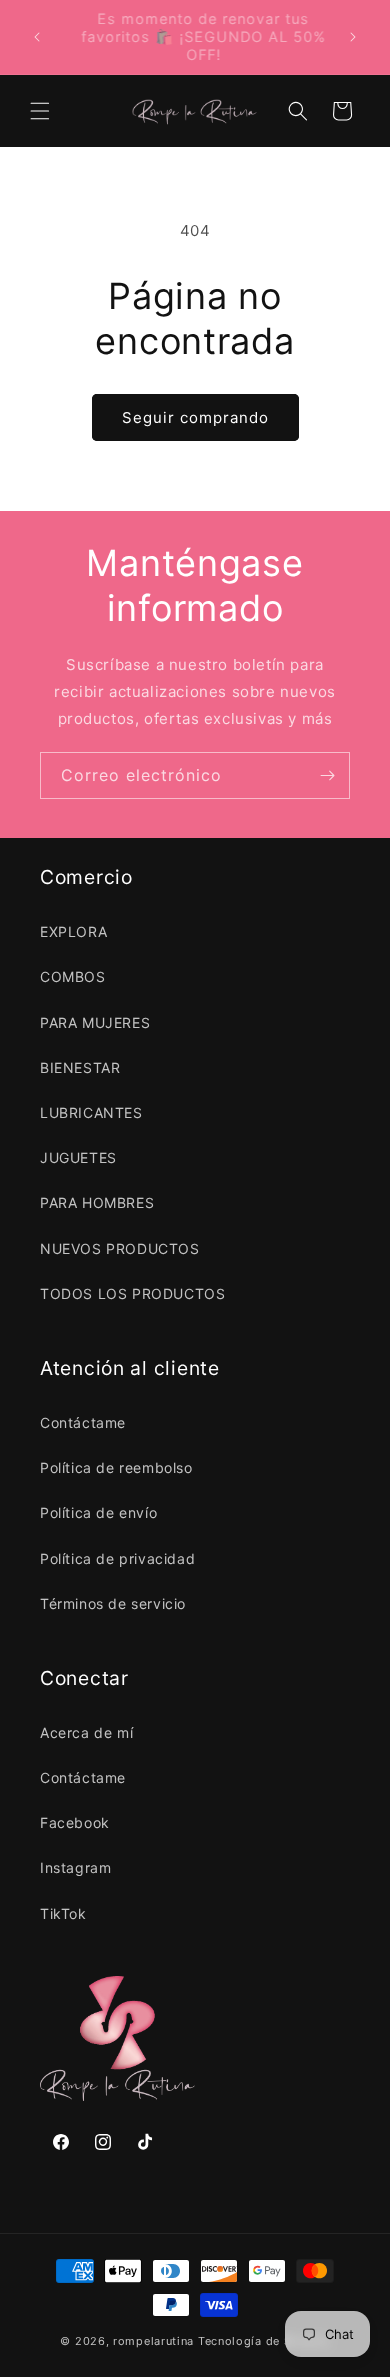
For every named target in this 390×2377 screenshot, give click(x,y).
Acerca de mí (86, 1732)
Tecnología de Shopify (264, 2341)
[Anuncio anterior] (37, 37)
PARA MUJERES (95, 1022)
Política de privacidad (117, 1558)
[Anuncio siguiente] (353, 37)
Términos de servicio (113, 1603)
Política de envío (98, 1512)
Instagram (75, 1867)
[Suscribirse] (327, 775)
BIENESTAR (80, 1067)
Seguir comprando (195, 417)
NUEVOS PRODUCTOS (120, 1248)
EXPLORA (73, 931)
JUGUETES (78, 1157)
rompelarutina (153, 2341)
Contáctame (83, 1422)
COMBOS (73, 976)
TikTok (63, 1913)
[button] (40, 111)
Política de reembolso (116, 1467)
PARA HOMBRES (97, 1202)
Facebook (75, 1822)
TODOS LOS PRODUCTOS (132, 1293)
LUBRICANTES (91, 1112)
